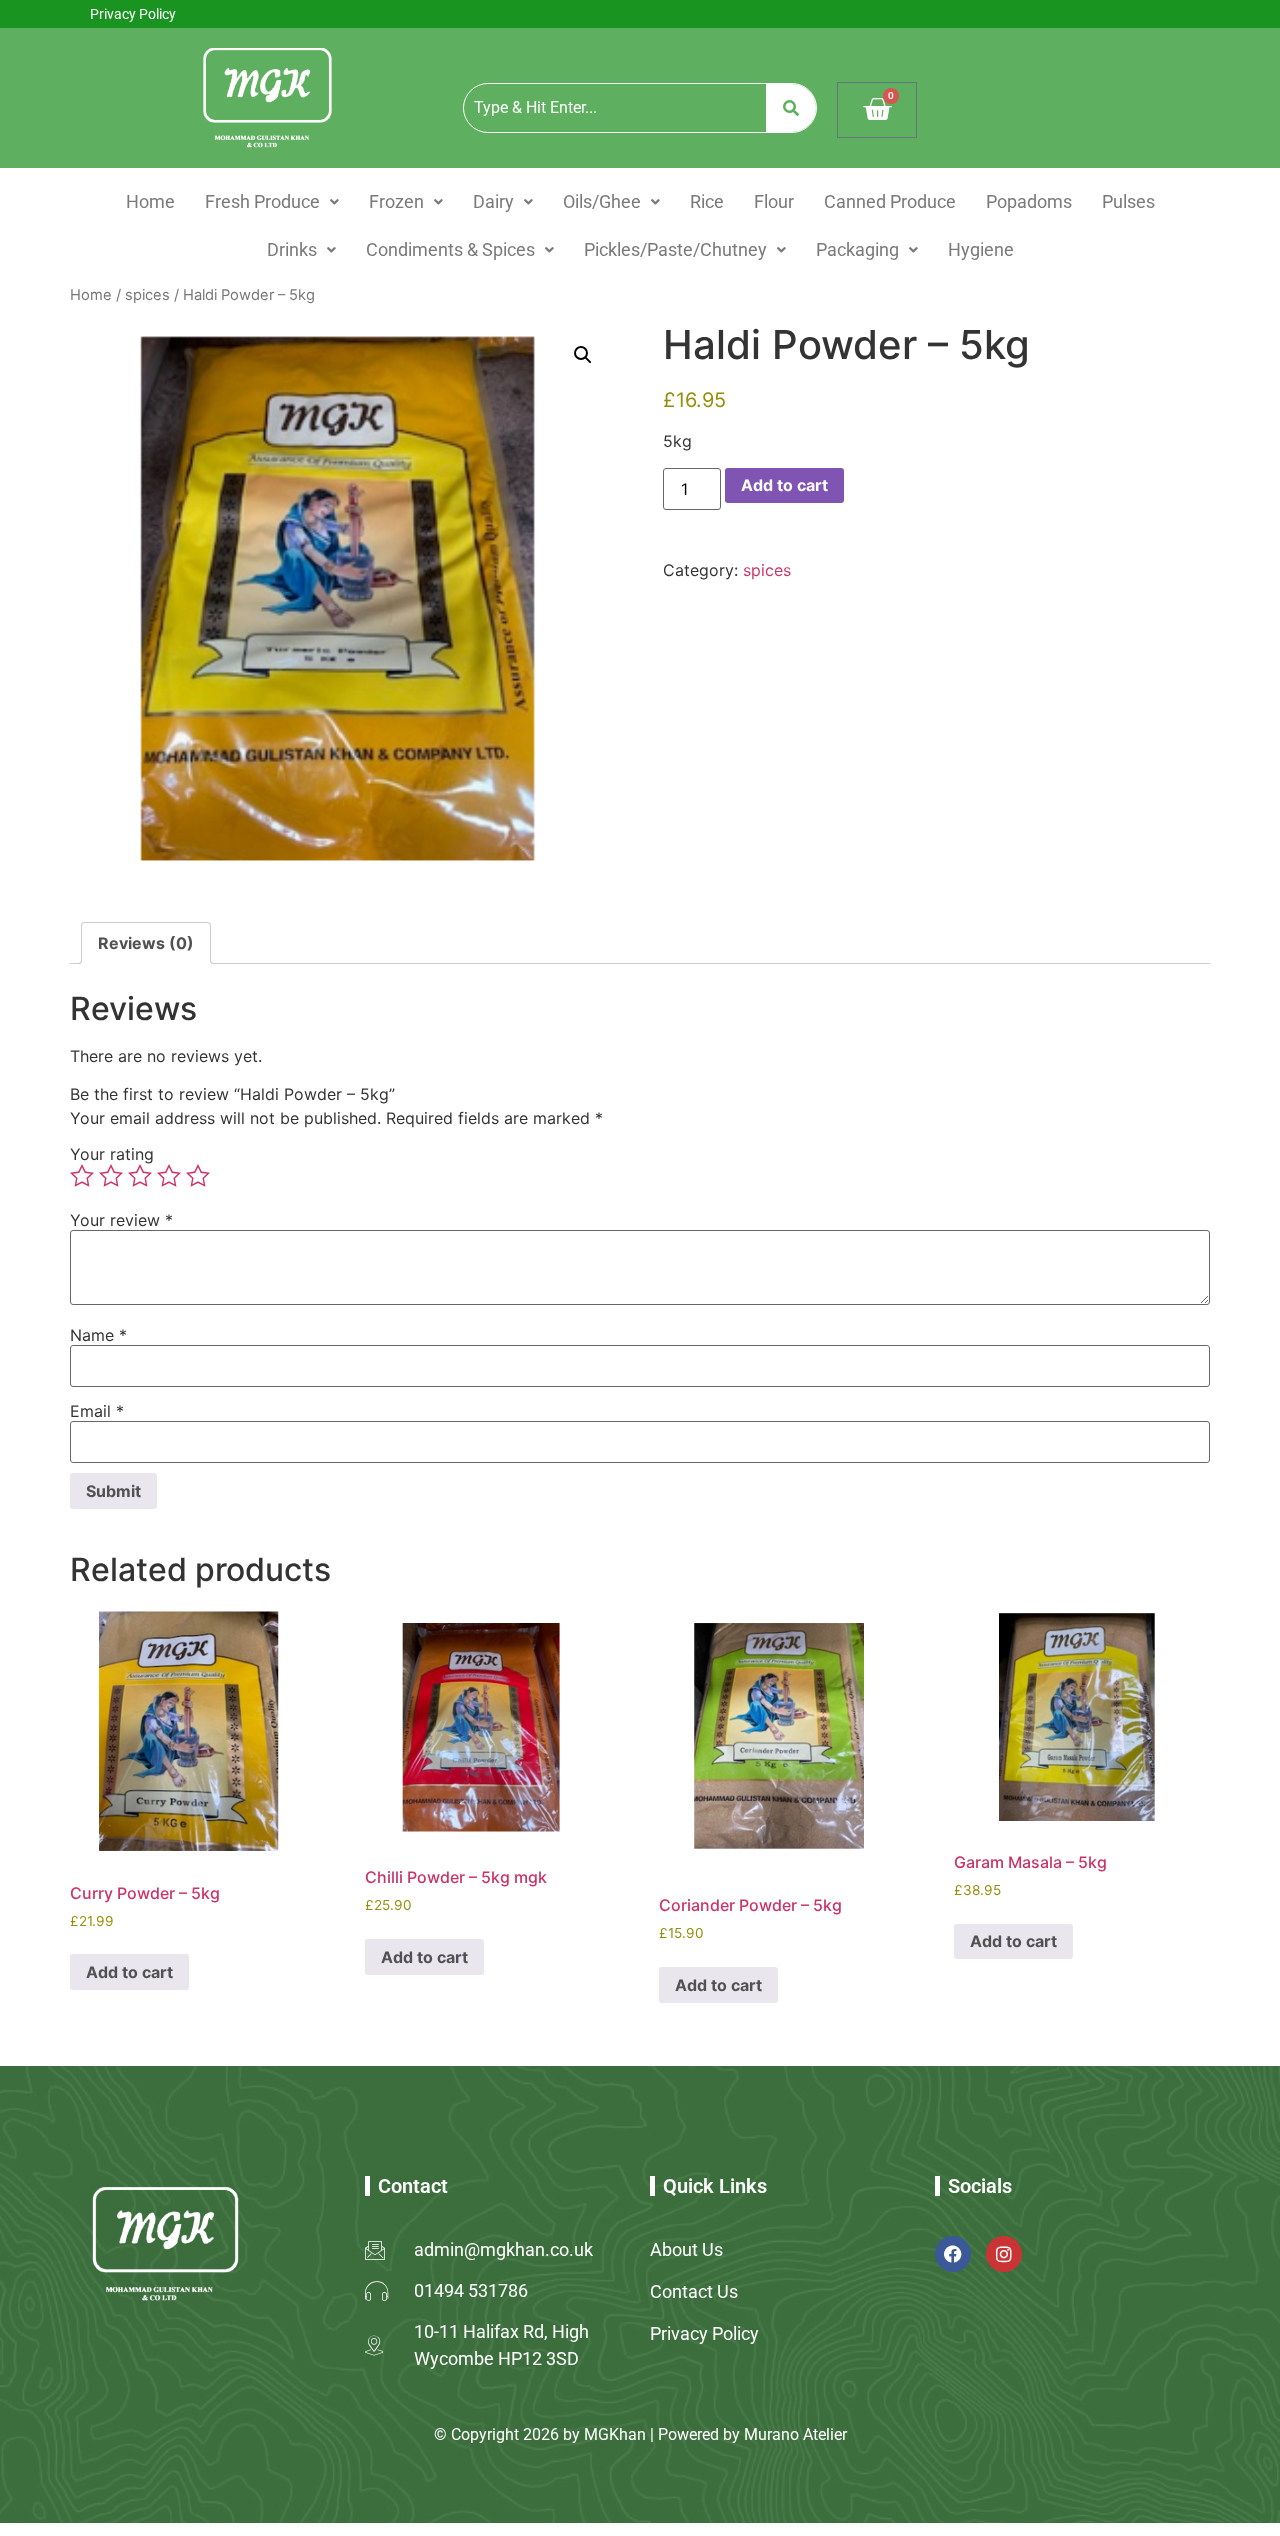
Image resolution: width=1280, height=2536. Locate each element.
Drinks (292, 249)
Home (150, 201)
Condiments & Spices (450, 249)
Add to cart (784, 485)
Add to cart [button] (129, 1972)
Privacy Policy (133, 14)
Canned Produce (890, 201)
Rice (707, 201)
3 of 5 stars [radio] (140, 1176)
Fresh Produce (262, 201)
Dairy (493, 201)
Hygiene (981, 249)
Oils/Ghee (602, 201)
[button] (272, 202)
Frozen (396, 201)
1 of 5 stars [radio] (82, 1176)
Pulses (1128, 201)
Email (97, 1411)
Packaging (857, 249)
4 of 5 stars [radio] (169, 1176)
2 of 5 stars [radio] (111, 1176)
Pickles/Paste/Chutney (675, 249)
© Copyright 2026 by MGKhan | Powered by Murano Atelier (640, 2434)
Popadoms (1029, 201)
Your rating (112, 1154)
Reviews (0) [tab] (146, 943)
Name (98, 1335)
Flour (774, 201)
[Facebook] (953, 2254)
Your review (121, 1220)
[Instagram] (1004, 2254)
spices (147, 295)
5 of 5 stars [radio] (198, 1176)
